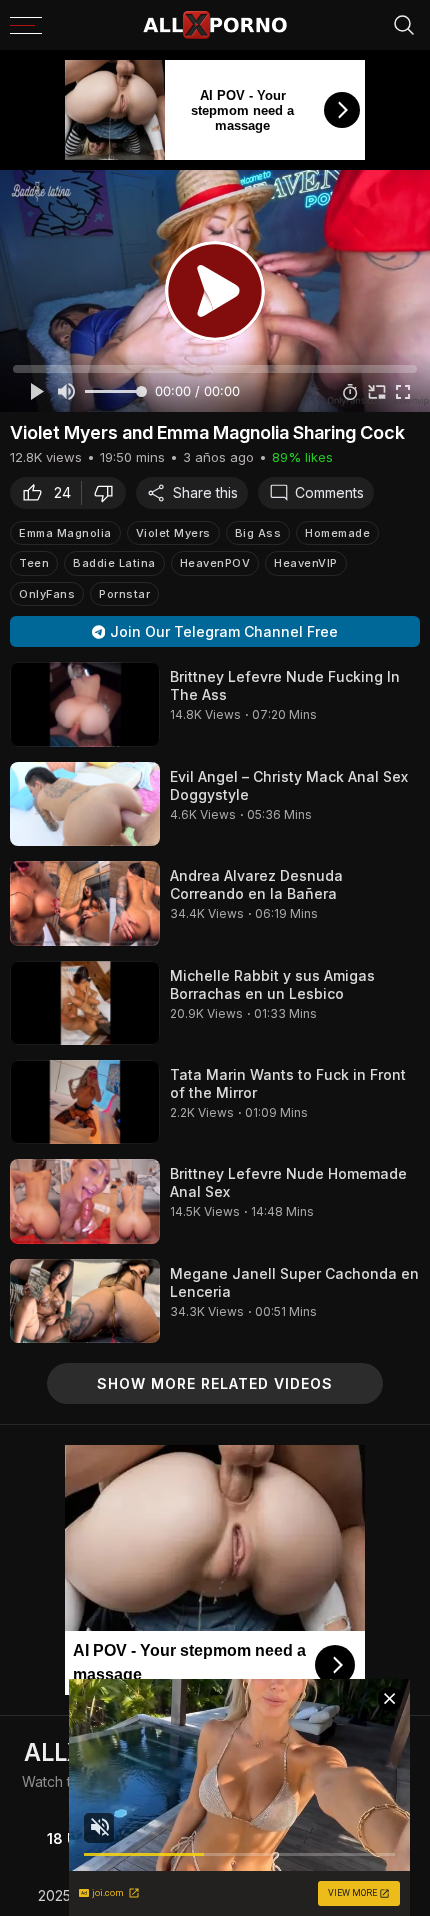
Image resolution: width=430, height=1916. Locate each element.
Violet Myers (173, 533)
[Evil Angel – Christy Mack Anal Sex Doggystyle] (85, 804)
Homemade (337, 533)
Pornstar (124, 594)
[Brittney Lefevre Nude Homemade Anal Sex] (85, 1201)
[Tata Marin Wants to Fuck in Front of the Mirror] (85, 1102)
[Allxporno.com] (215, 25)
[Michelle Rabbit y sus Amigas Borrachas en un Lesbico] (85, 1003)
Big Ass (258, 533)
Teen (34, 563)
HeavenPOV (215, 563)
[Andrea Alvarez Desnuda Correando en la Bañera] (85, 903)
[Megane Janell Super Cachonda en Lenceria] (85, 1301)
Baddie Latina (114, 563)
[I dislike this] (109, 493)
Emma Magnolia (65, 533)
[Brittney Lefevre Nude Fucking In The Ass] (85, 704)
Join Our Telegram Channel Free (224, 631)
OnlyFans (47, 594)
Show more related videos (215, 1383)
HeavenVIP (306, 563)
